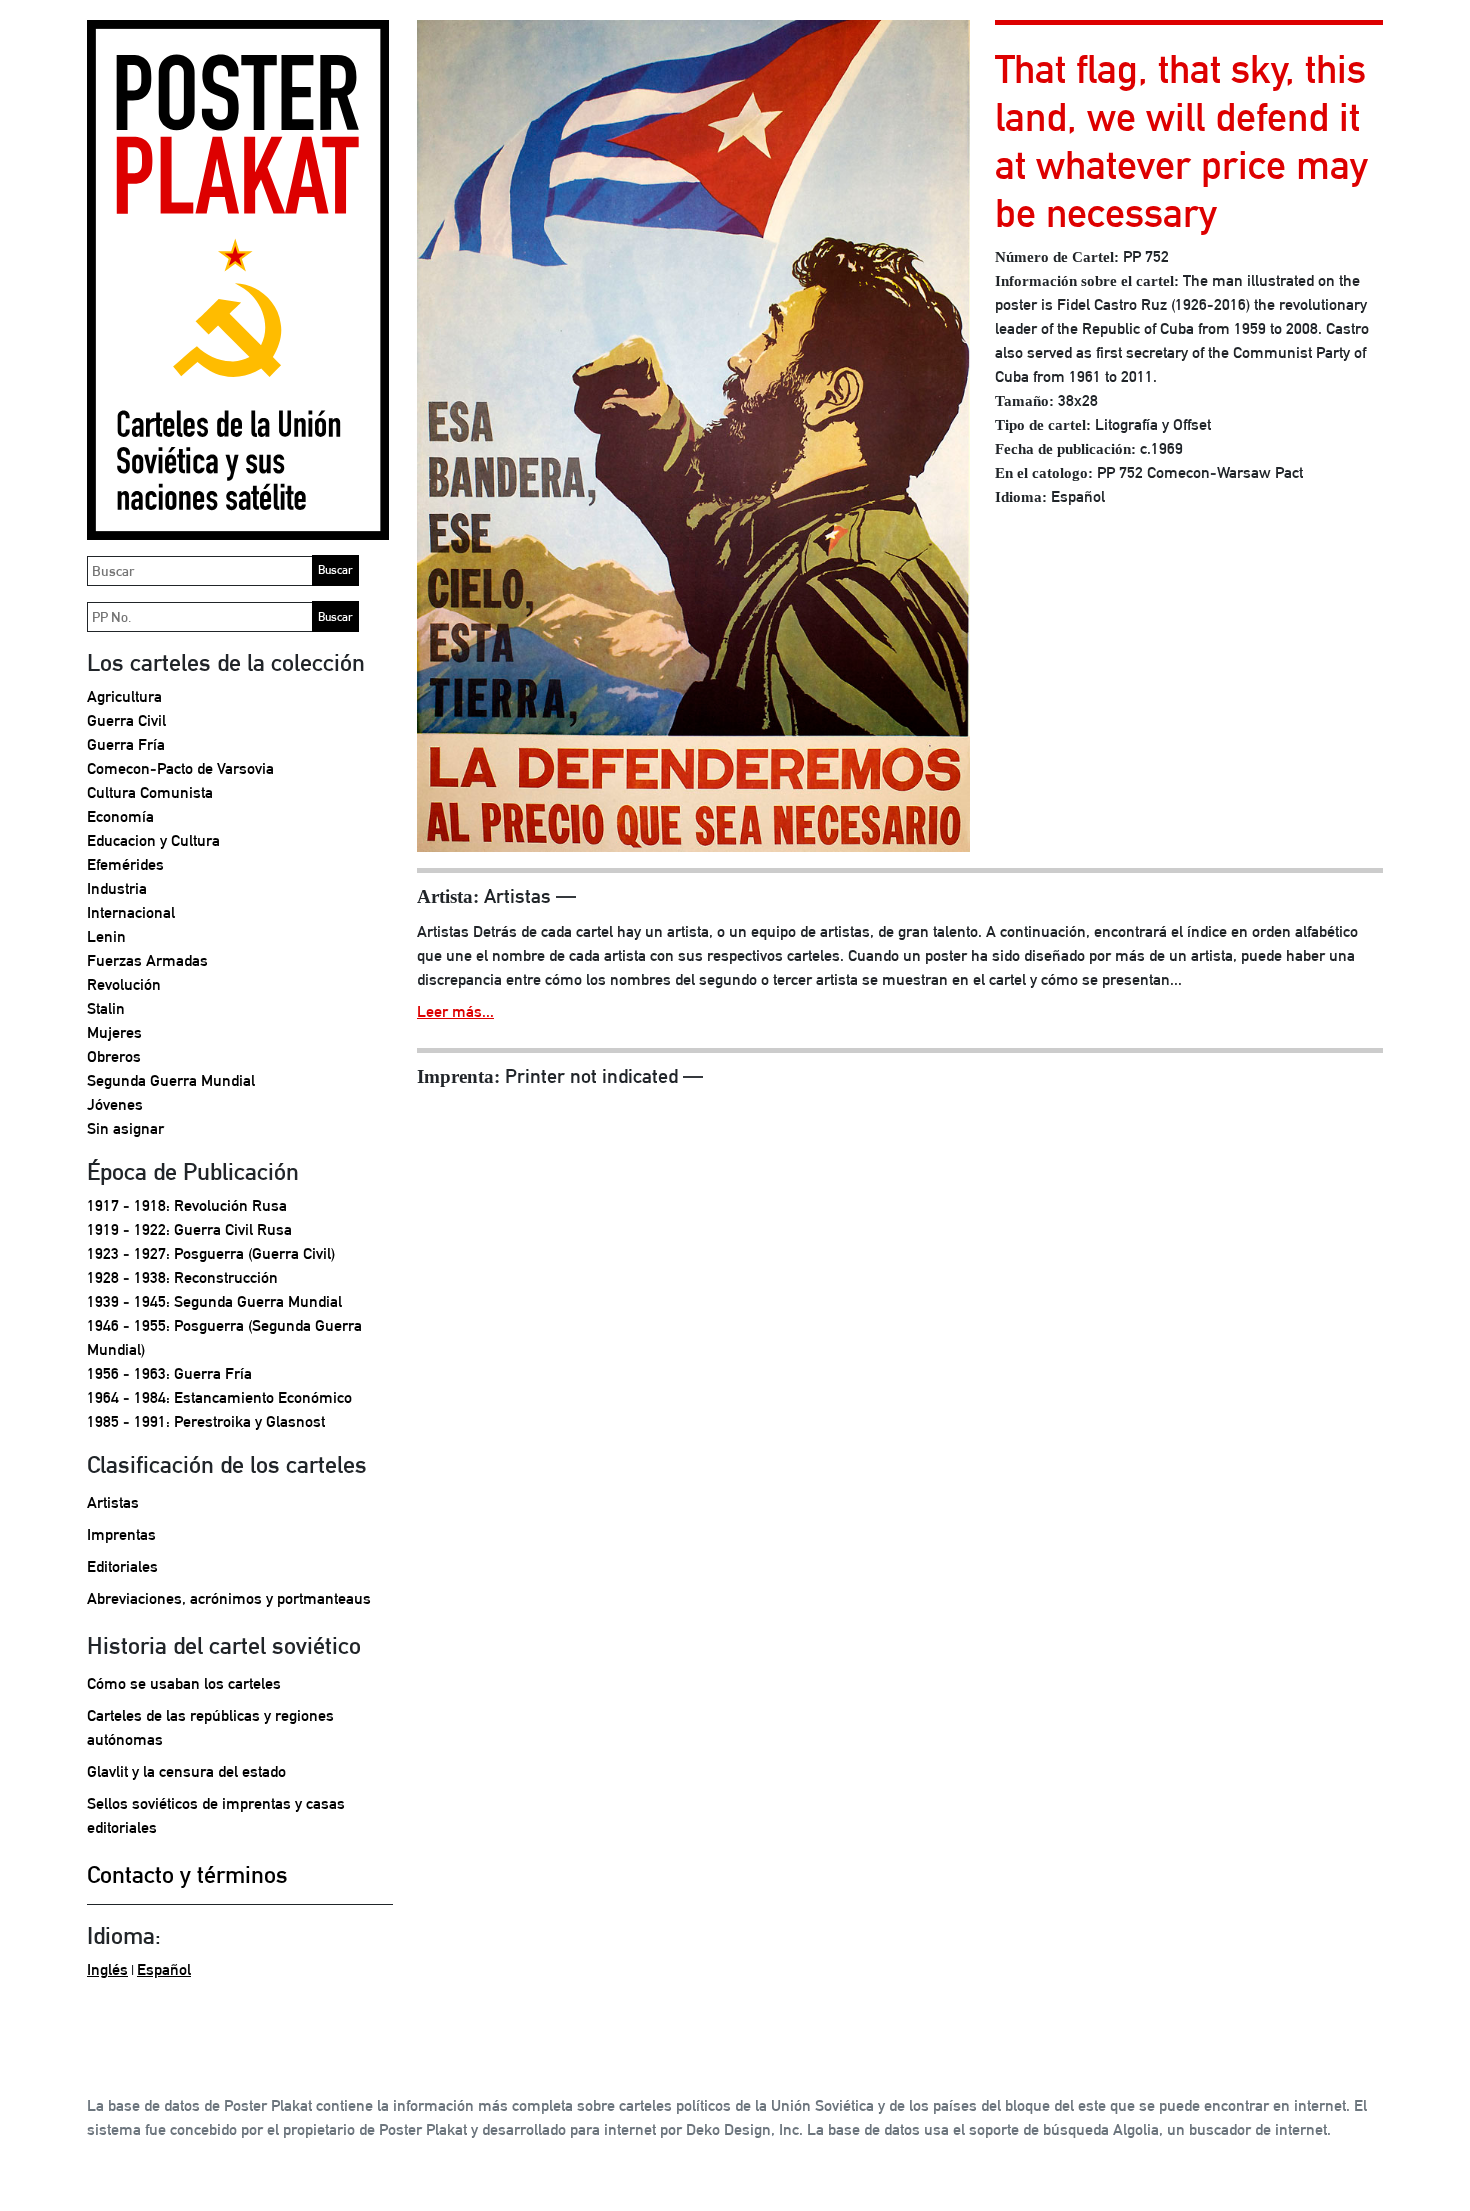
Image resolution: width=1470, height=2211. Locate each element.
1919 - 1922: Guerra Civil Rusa (189, 1229)
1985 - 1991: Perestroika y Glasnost (206, 1421)
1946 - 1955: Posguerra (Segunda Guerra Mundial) (224, 1337)
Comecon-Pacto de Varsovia (180, 768)
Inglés (107, 1969)
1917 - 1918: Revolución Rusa (187, 1205)
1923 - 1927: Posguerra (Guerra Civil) (211, 1253)
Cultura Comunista (150, 792)
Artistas (113, 1502)
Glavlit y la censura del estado (186, 1771)
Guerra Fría (126, 744)
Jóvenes (115, 1104)
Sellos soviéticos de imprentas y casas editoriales (216, 1815)
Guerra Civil (126, 720)
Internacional (131, 912)
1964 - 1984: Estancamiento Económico (219, 1397)
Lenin (106, 936)
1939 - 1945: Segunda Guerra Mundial (214, 1301)
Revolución (124, 984)
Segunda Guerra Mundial (171, 1080)
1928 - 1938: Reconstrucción (182, 1277)
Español (164, 1969)
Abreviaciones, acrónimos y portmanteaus (229, 1598)
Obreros (114, 1056)
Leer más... (455, 1011)
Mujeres (114, 1032)
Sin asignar (125, 1128)
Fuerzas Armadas (147, 960)
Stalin (106, 1008)
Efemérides (125, 864)
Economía (120, 816)
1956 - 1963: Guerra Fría (169, 1373)
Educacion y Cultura (153, 840)
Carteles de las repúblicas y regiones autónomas (210, 1727)
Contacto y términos (187, 1874)
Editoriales (122, 1566)
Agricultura (124, 696)
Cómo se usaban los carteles (184, 1683)
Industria (117, 888)
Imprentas (121, 1534)
